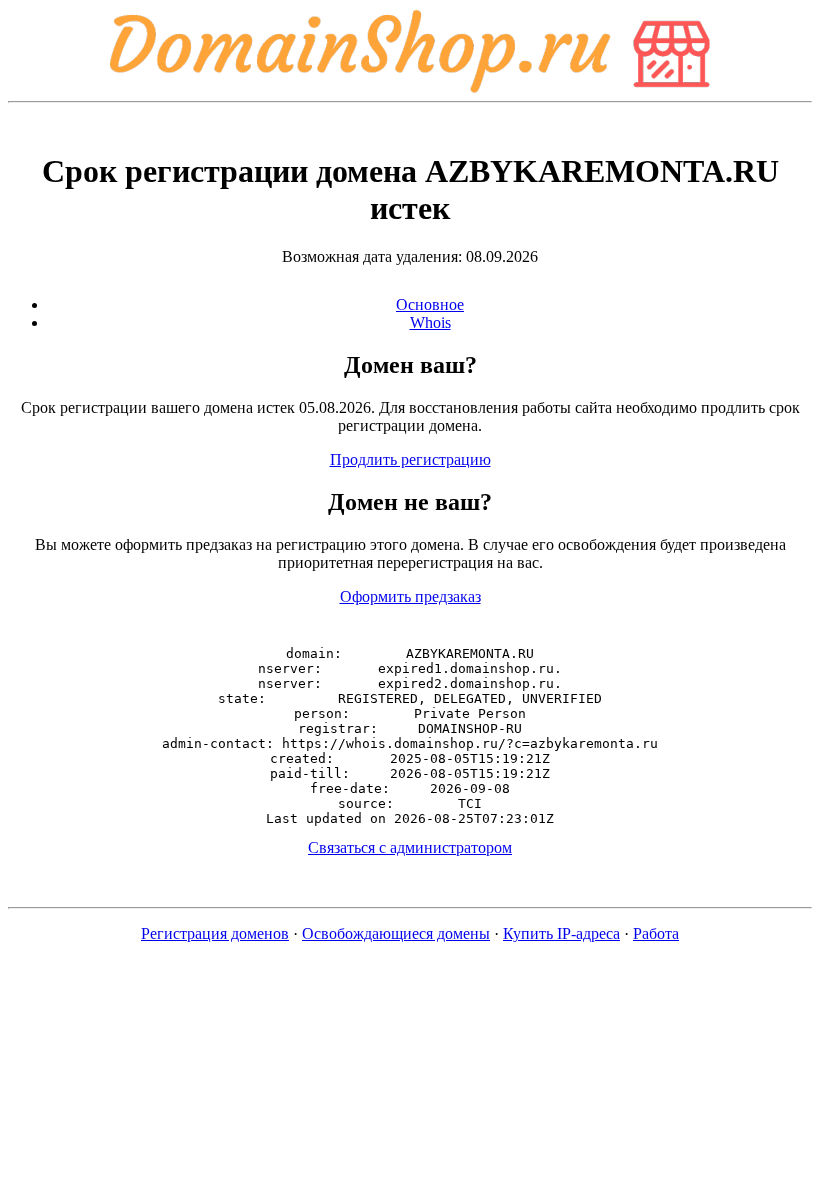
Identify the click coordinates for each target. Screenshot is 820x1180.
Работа (656, 933)
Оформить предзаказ (410, 596)
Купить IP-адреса (561, 933)
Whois (430, 322)
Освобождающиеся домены (396, 933)
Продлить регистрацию (410, 459)
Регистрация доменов (215, 933)
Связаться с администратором (410, 847)
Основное (430, 304)
